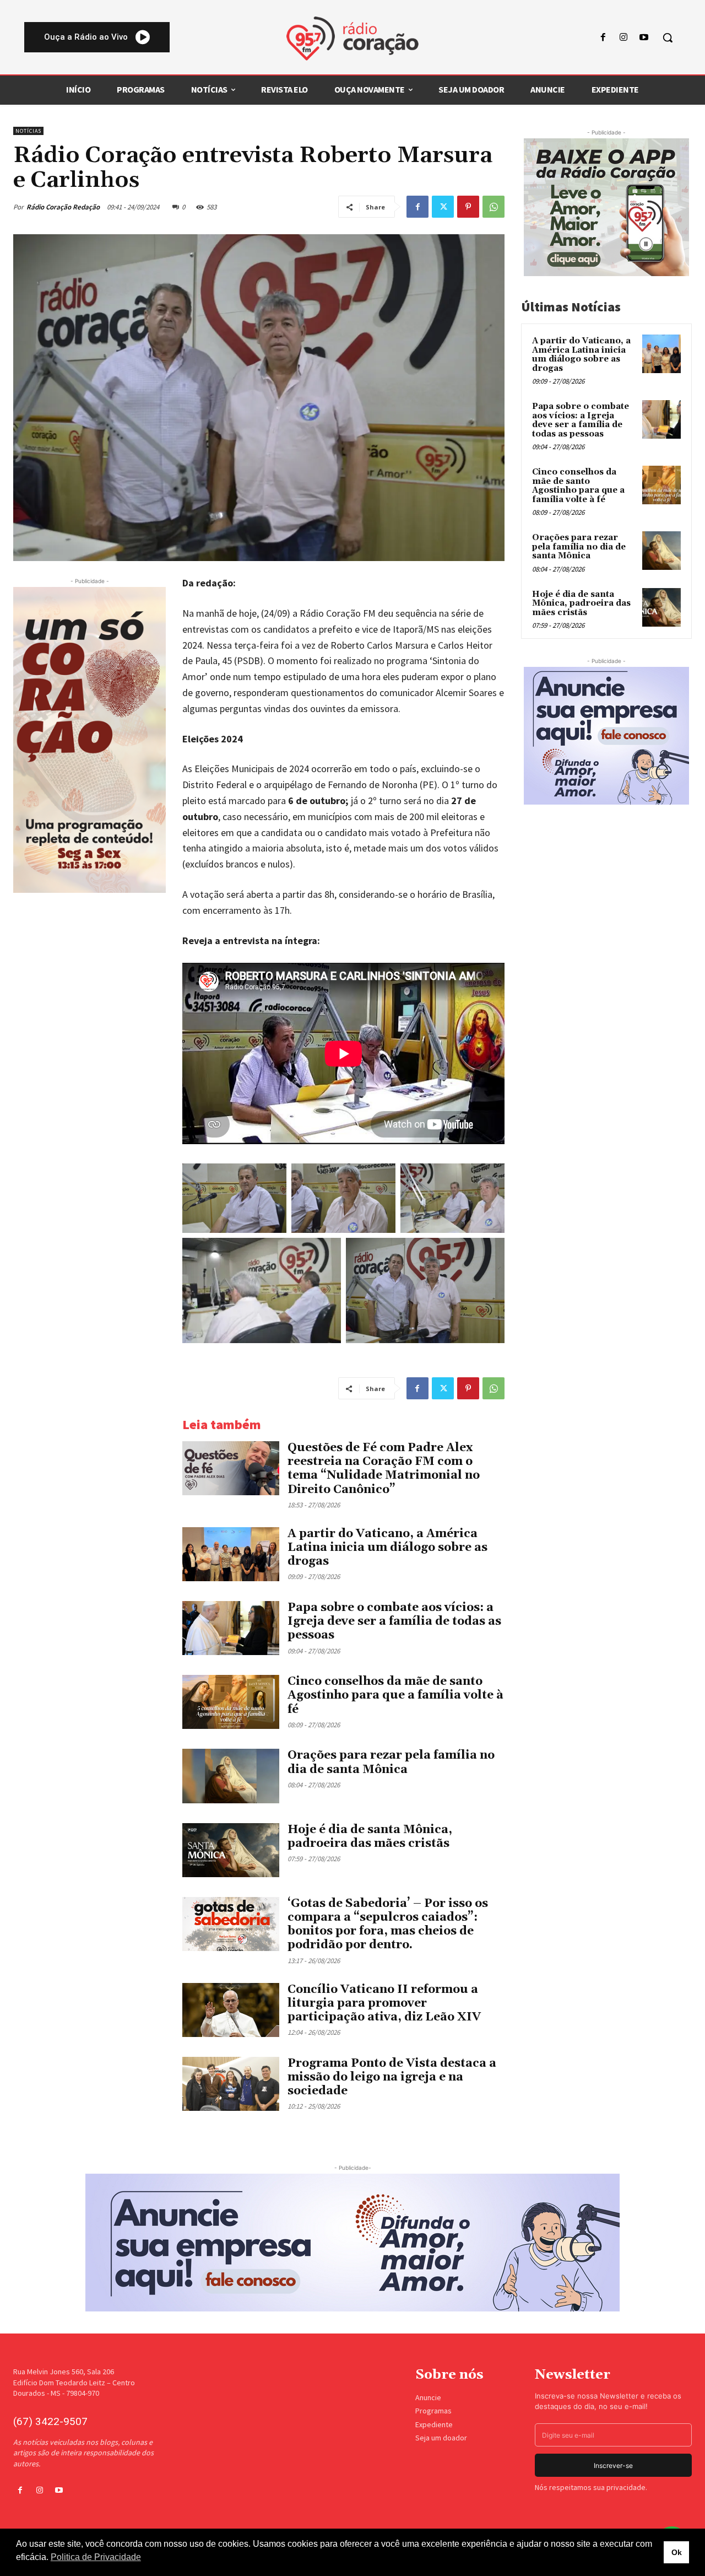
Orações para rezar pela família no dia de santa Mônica (391, 1762)
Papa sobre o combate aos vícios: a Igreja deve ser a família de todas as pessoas (394, 1621)
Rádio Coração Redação (63, 207)
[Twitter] (443, 207)
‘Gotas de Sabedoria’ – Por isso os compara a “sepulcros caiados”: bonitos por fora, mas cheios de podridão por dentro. (388, 1925)
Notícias (28, 131)
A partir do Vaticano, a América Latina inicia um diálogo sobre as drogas (387, 1548)
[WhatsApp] (493, 207)
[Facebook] (603, 38)
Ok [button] (677, 2552)
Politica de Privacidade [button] (96, 2557)
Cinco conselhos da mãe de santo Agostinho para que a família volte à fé (395, 1695)
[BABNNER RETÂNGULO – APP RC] (606, 207)
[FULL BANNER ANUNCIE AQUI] (352, 2243)
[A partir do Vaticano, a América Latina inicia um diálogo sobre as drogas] (231, 1554)
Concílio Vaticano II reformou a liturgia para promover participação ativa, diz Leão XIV (384, 2003)
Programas (433, 2411)
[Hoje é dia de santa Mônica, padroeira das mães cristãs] (231, 1850)
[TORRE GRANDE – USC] (90, 740)
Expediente (434, 2424)
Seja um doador (441, 2438)
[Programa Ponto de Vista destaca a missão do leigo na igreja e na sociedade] (231, 2084)
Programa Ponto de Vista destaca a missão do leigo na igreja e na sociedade (392, 2077)
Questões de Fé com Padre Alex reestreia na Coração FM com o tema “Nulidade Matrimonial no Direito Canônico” (384, 1469)
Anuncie (428, 2397)
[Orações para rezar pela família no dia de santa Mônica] (231, 1776)
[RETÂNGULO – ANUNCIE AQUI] (606, 736)
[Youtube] (644, 38)
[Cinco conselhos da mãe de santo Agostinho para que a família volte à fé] (231, 1702)
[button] (668, 37)
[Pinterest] (468, 207)
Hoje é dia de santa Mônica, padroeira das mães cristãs (370, 1837)
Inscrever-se (613, 2465)
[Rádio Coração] (352, 39)
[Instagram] (624, 38)
